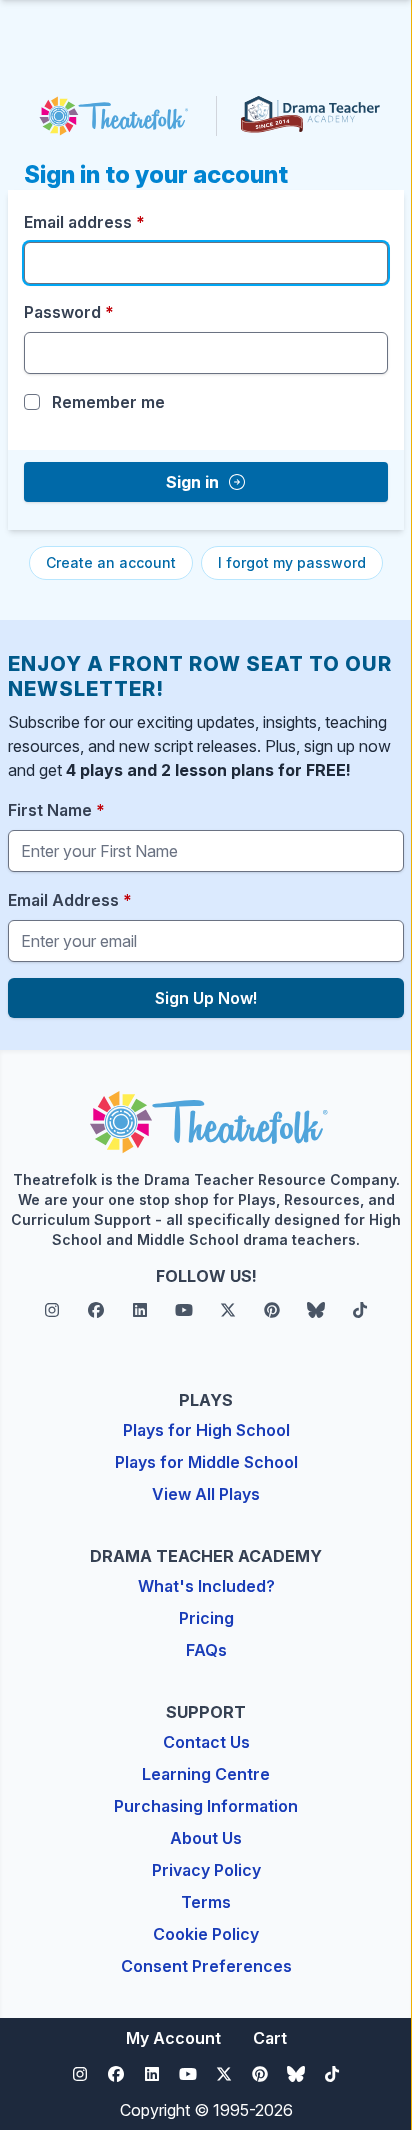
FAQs (206, 1650)
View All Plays (206, 1494)
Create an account (111, 562)
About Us (206, 1838)
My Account (173, 2038)
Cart (270, 2038)
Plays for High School (206, 1430)
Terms (206, 1902)
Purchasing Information (206, 1806)
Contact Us (206, 1742)
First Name (56, 810)
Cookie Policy (206, 1934)
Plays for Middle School (206, 1462)
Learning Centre (206, 1774)
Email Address (70, 900)
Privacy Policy (206, 1870)
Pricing (206, 1618)
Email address (84, 222)
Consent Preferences (206, 1966)
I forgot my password (292, 562)
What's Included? (206, 1586)
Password (69, 312)
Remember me (108, 402)
